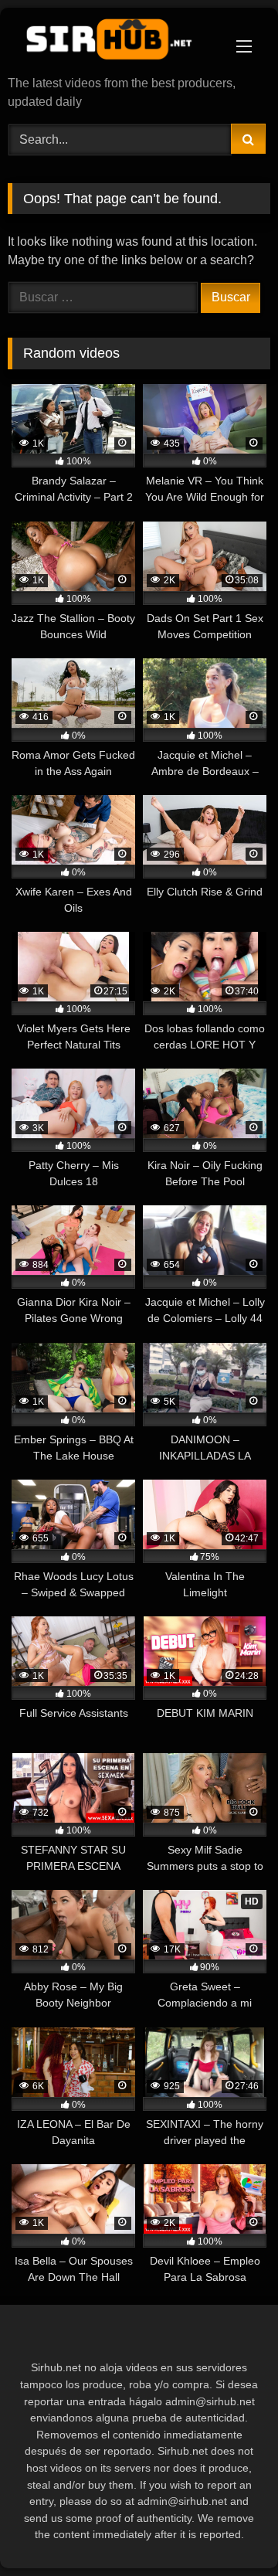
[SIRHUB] (114, 43)
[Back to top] (230, 2530)
